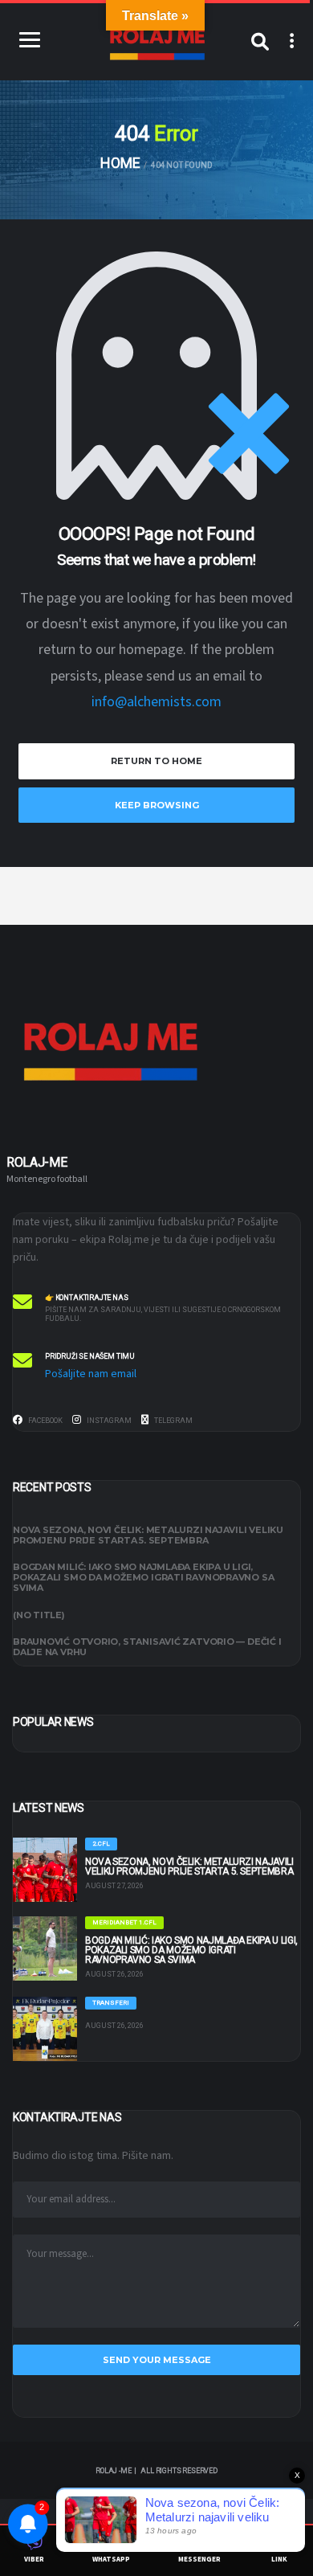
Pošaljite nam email (91, 1374)
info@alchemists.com (156, 702)
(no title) (39, 1615)
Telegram (173, 1421)
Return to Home (156, 761)
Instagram (108, 1421)
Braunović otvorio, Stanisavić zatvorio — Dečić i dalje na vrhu (147, 1647)
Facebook (45, 1421)
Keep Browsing (157, 805)
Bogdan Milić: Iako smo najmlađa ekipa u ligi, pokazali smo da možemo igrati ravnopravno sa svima (143, 1577)
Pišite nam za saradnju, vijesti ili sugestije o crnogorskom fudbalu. (163, 1314)
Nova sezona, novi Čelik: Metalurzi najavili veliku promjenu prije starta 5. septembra (148, 1535)
